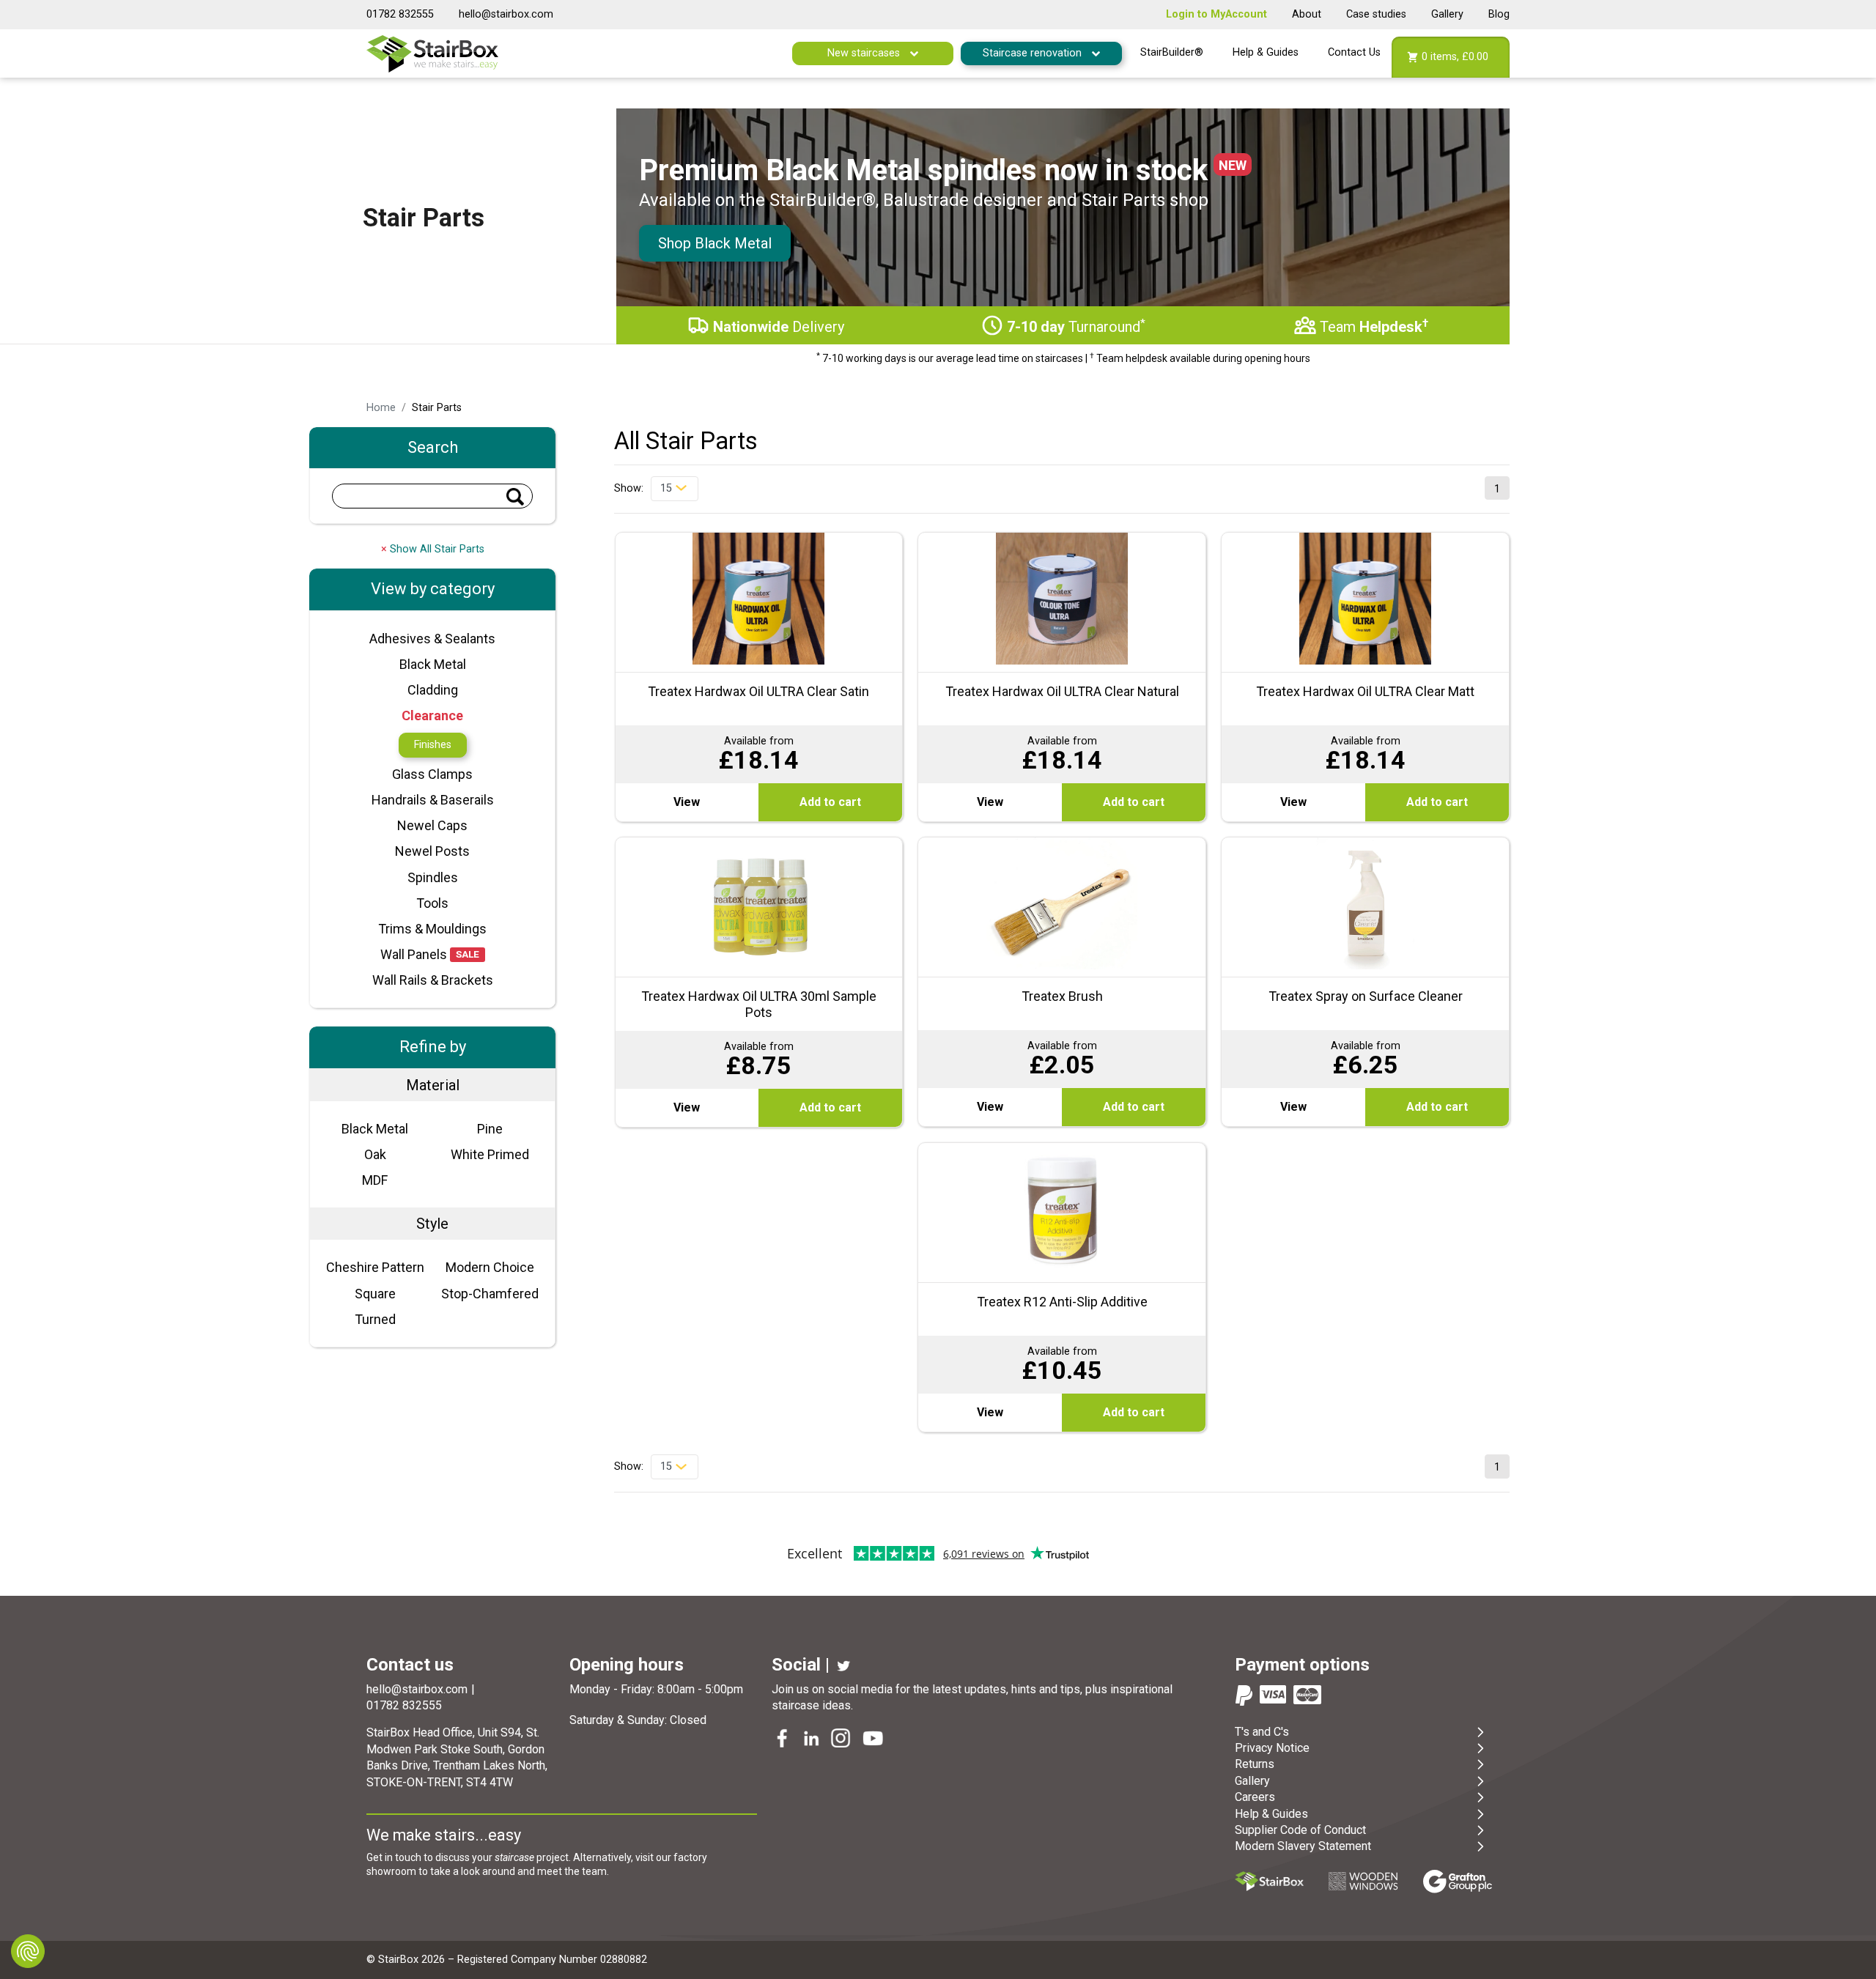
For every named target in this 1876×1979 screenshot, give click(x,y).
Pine (490, 1129)
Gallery (1447, 14)
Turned (375, 1319)
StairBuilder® (1172, 52)
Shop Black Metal (715, 243)
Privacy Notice (1272, 1748)
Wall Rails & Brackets (433, 980)
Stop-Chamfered (490, 1294)
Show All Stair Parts (433, 549)
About (1307, 14)
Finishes (433, 745)
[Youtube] (874, 1740)
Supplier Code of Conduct (1300, 1830)
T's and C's (1262, 1732)
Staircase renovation (1034, 53)
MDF (375, 1180)
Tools (432, 903)
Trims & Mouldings (432, 929)
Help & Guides (1266, 52)
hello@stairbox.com (506, 14)
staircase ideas (811, 1705)
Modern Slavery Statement (1303, 1846)
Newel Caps (432, 825)
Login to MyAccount (1216, 14)
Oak (375, 1154)
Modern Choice (490, 1267)
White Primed (490, 1154)
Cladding (433, 690)
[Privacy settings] (28, 1951)
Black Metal (433, 664)
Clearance (432, 715)
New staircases (865, 53)
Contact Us (1354, 52)
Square (375, 1294)
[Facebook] (783, 1740)
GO (515, 497)
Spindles (433, 877)
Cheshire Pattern (375, 1267)
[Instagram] (842, 1740)
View (687, 802)
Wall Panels (414, 954)
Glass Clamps (432, 774)
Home (381, 408)
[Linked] (813, 1740)
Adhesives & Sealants (432, 639)
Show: (629, 488)
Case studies (1376, 14)
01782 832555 (400, 14)
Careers (1255, 1797)
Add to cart (830, 802)
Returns (1255, 1764)
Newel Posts (432, 851)
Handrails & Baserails (433, 800)
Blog (1499, 14)
